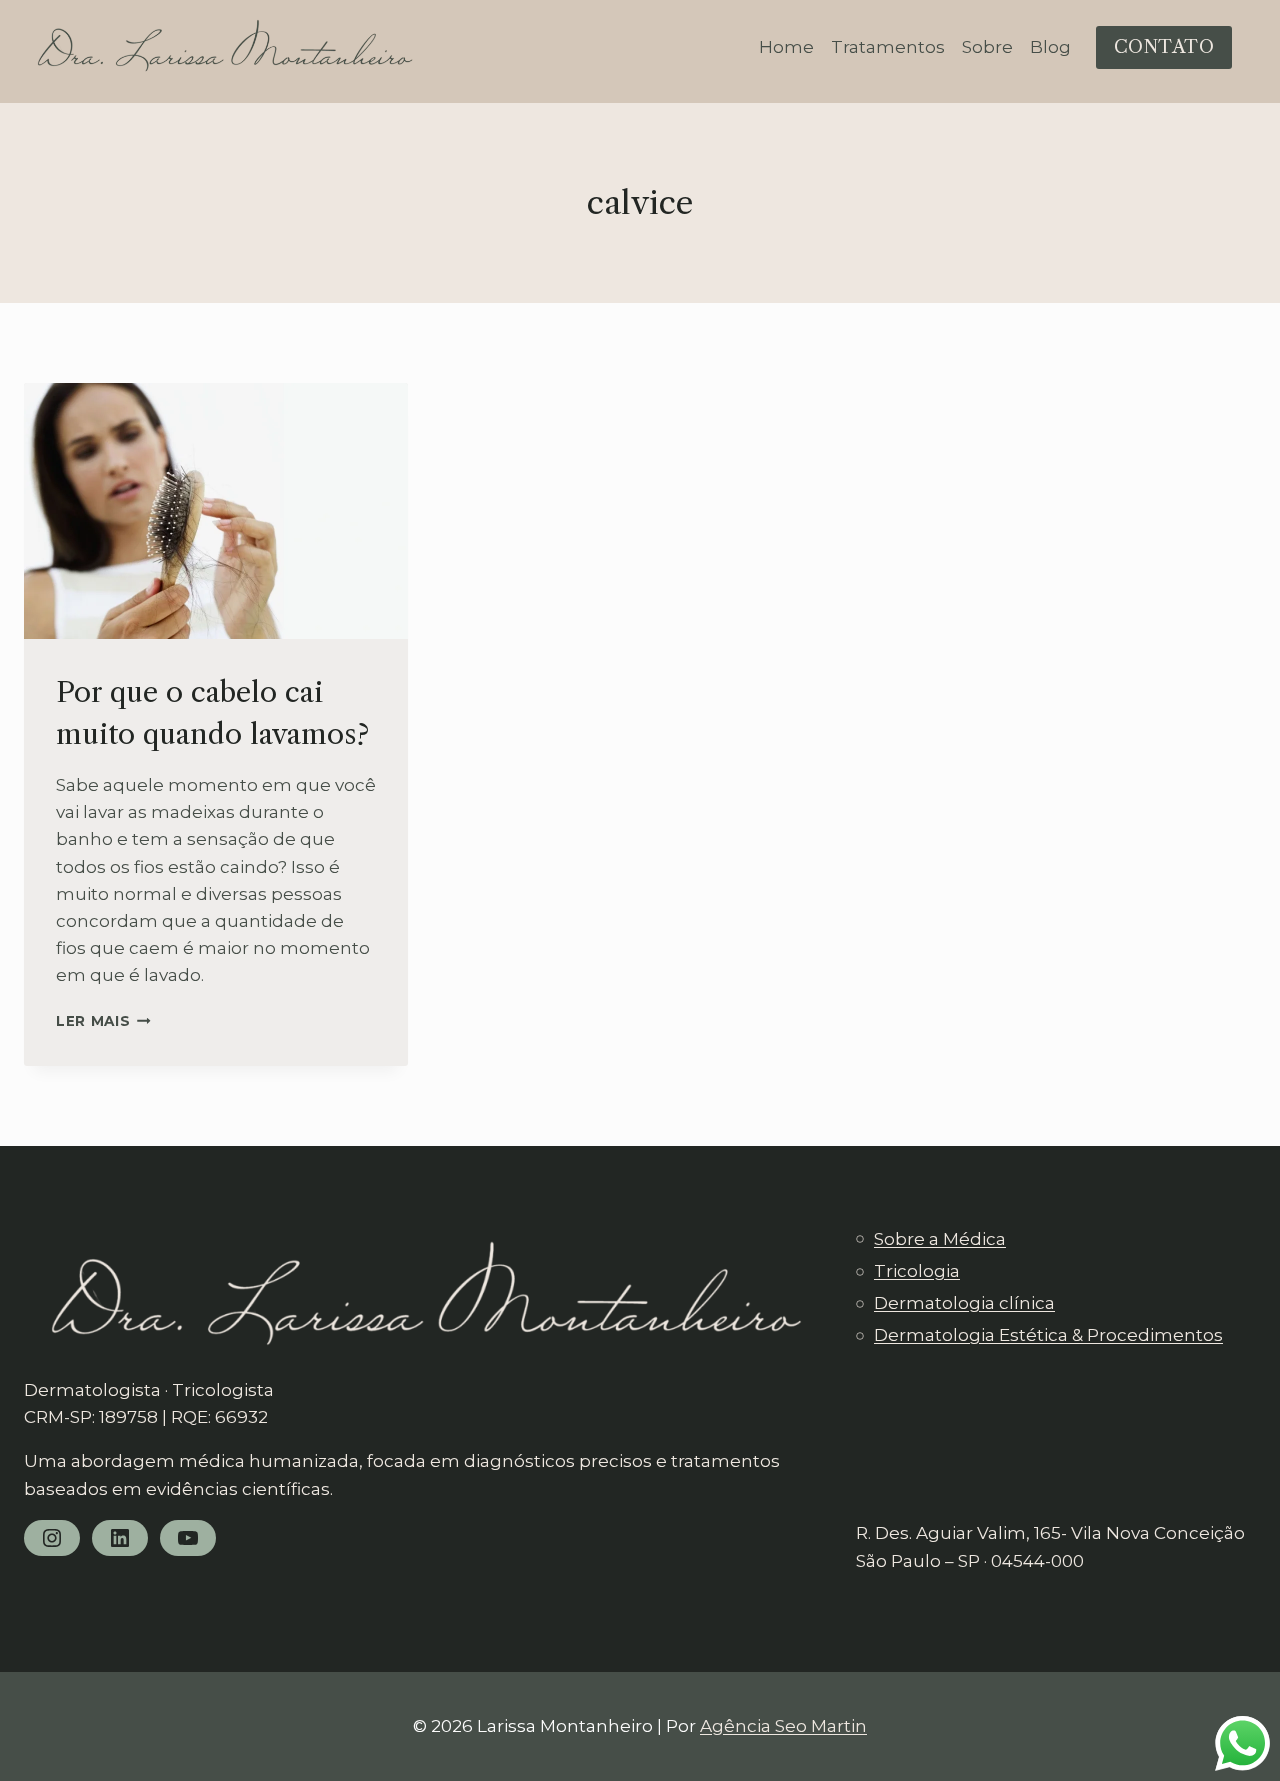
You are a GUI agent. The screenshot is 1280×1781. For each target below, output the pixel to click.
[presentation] (216, 511)
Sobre (987, 47)
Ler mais (103, 1021)
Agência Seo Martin (783, 1726)
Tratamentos (888, 47)
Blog (1050, 47)
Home (786, 47)
